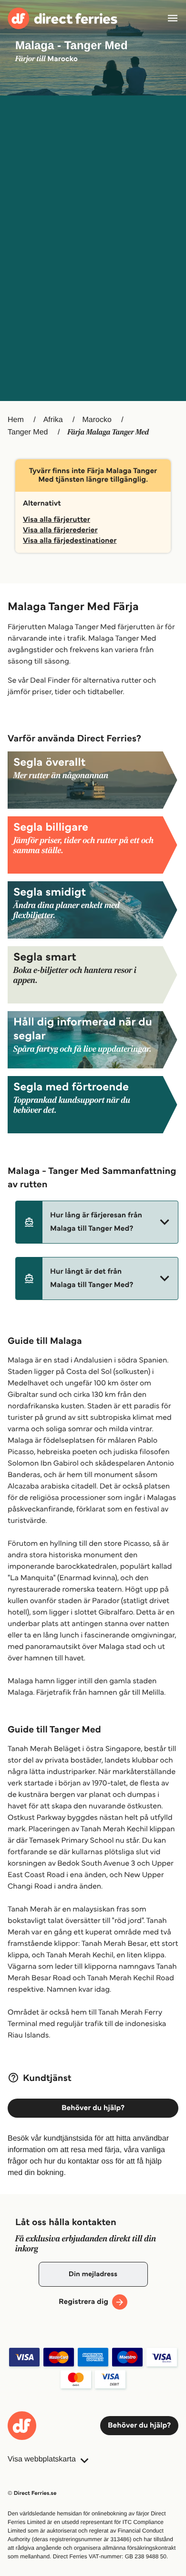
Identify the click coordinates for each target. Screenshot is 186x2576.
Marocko (97, 420)
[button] (97, 1222)
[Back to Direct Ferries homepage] (62, 18)
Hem (16, 420)
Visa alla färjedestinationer (70, 541)
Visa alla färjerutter (57, 520)
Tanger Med (28, 432)
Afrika (53, 420)
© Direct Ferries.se (32, 2493)
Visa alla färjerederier (60, 530)
